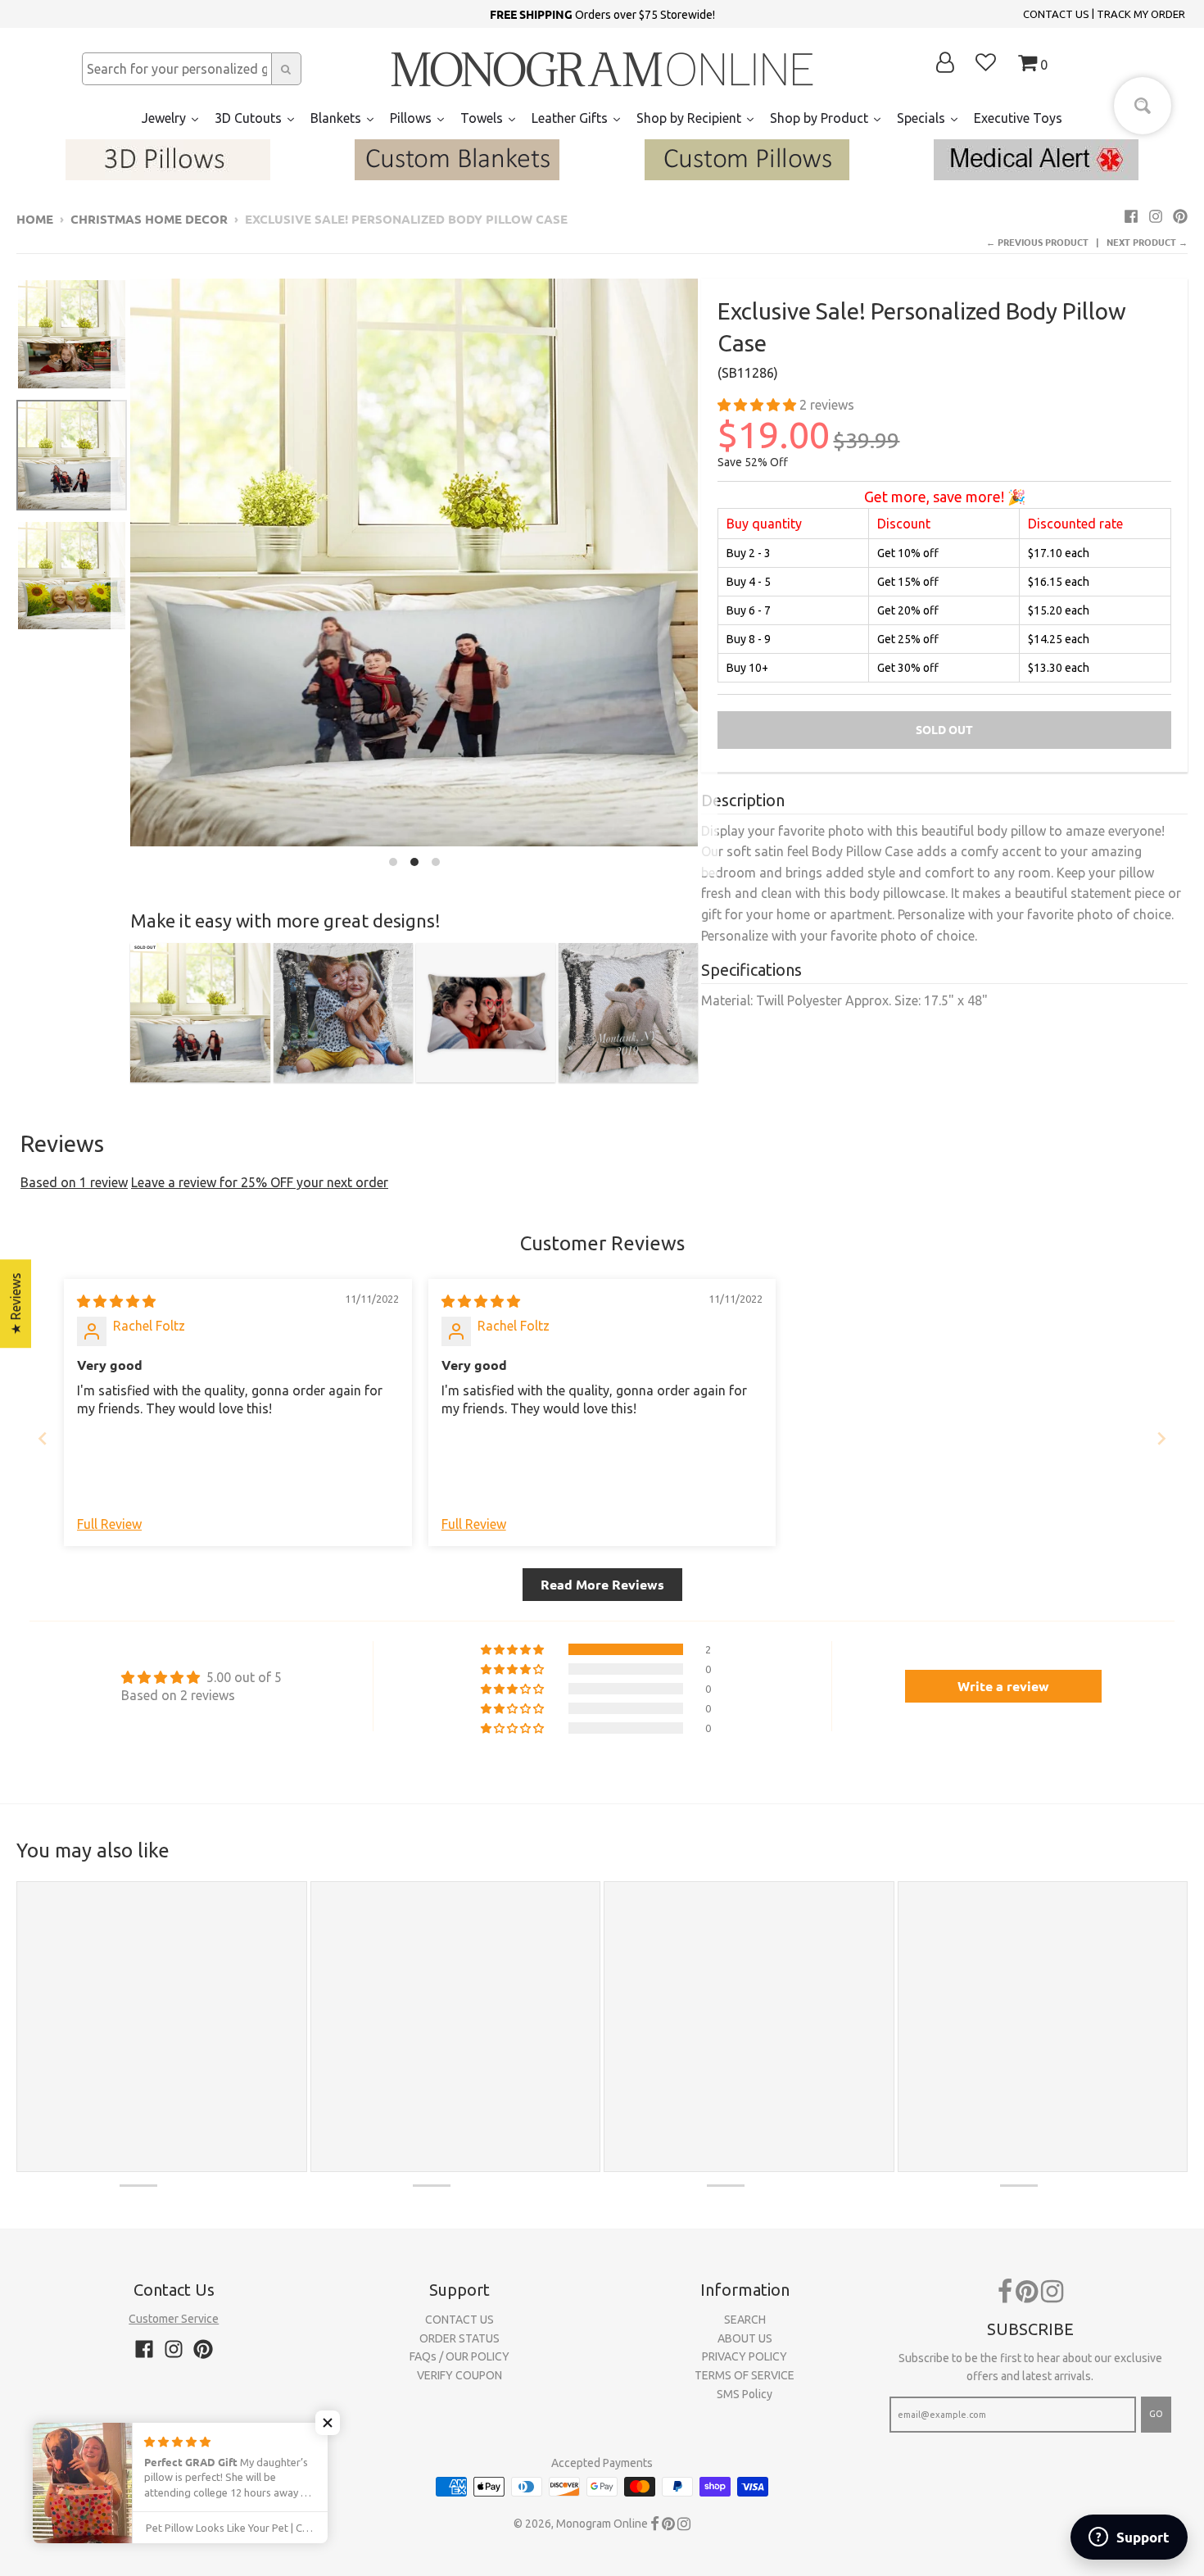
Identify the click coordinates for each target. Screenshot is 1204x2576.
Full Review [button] (109, 1524)
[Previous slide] (43, 1438)
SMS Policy (745, 2394)
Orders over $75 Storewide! (602, 14)
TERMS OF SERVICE (745, 2375)
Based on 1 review (74, 1182)
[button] (758, 405)
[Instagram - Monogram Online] (1156, 216)
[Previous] (120, 577)
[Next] (708, 577)
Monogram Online (602, 2524)
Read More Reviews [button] (602, 1584)
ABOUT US (745, 2338)
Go (1156, 2414)
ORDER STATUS (459, 2338)
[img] (116, 1301)
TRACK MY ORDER (1141, 14)
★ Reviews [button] (16, 1304)
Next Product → (1147, 242)
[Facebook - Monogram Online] (1131, 216)
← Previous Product (1037, 242)
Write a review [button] (1003, 1686)
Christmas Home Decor (149, 219)
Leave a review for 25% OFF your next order (260, 1182)
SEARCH (745, 2320)
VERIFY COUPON (459, 2375)
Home (35, 219)
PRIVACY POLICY (745, 2356)
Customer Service (174, 2319)
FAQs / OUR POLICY (459, 2356)
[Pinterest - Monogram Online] (1180, 216)
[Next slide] (1161, 1438)
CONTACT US (1056, 14)
